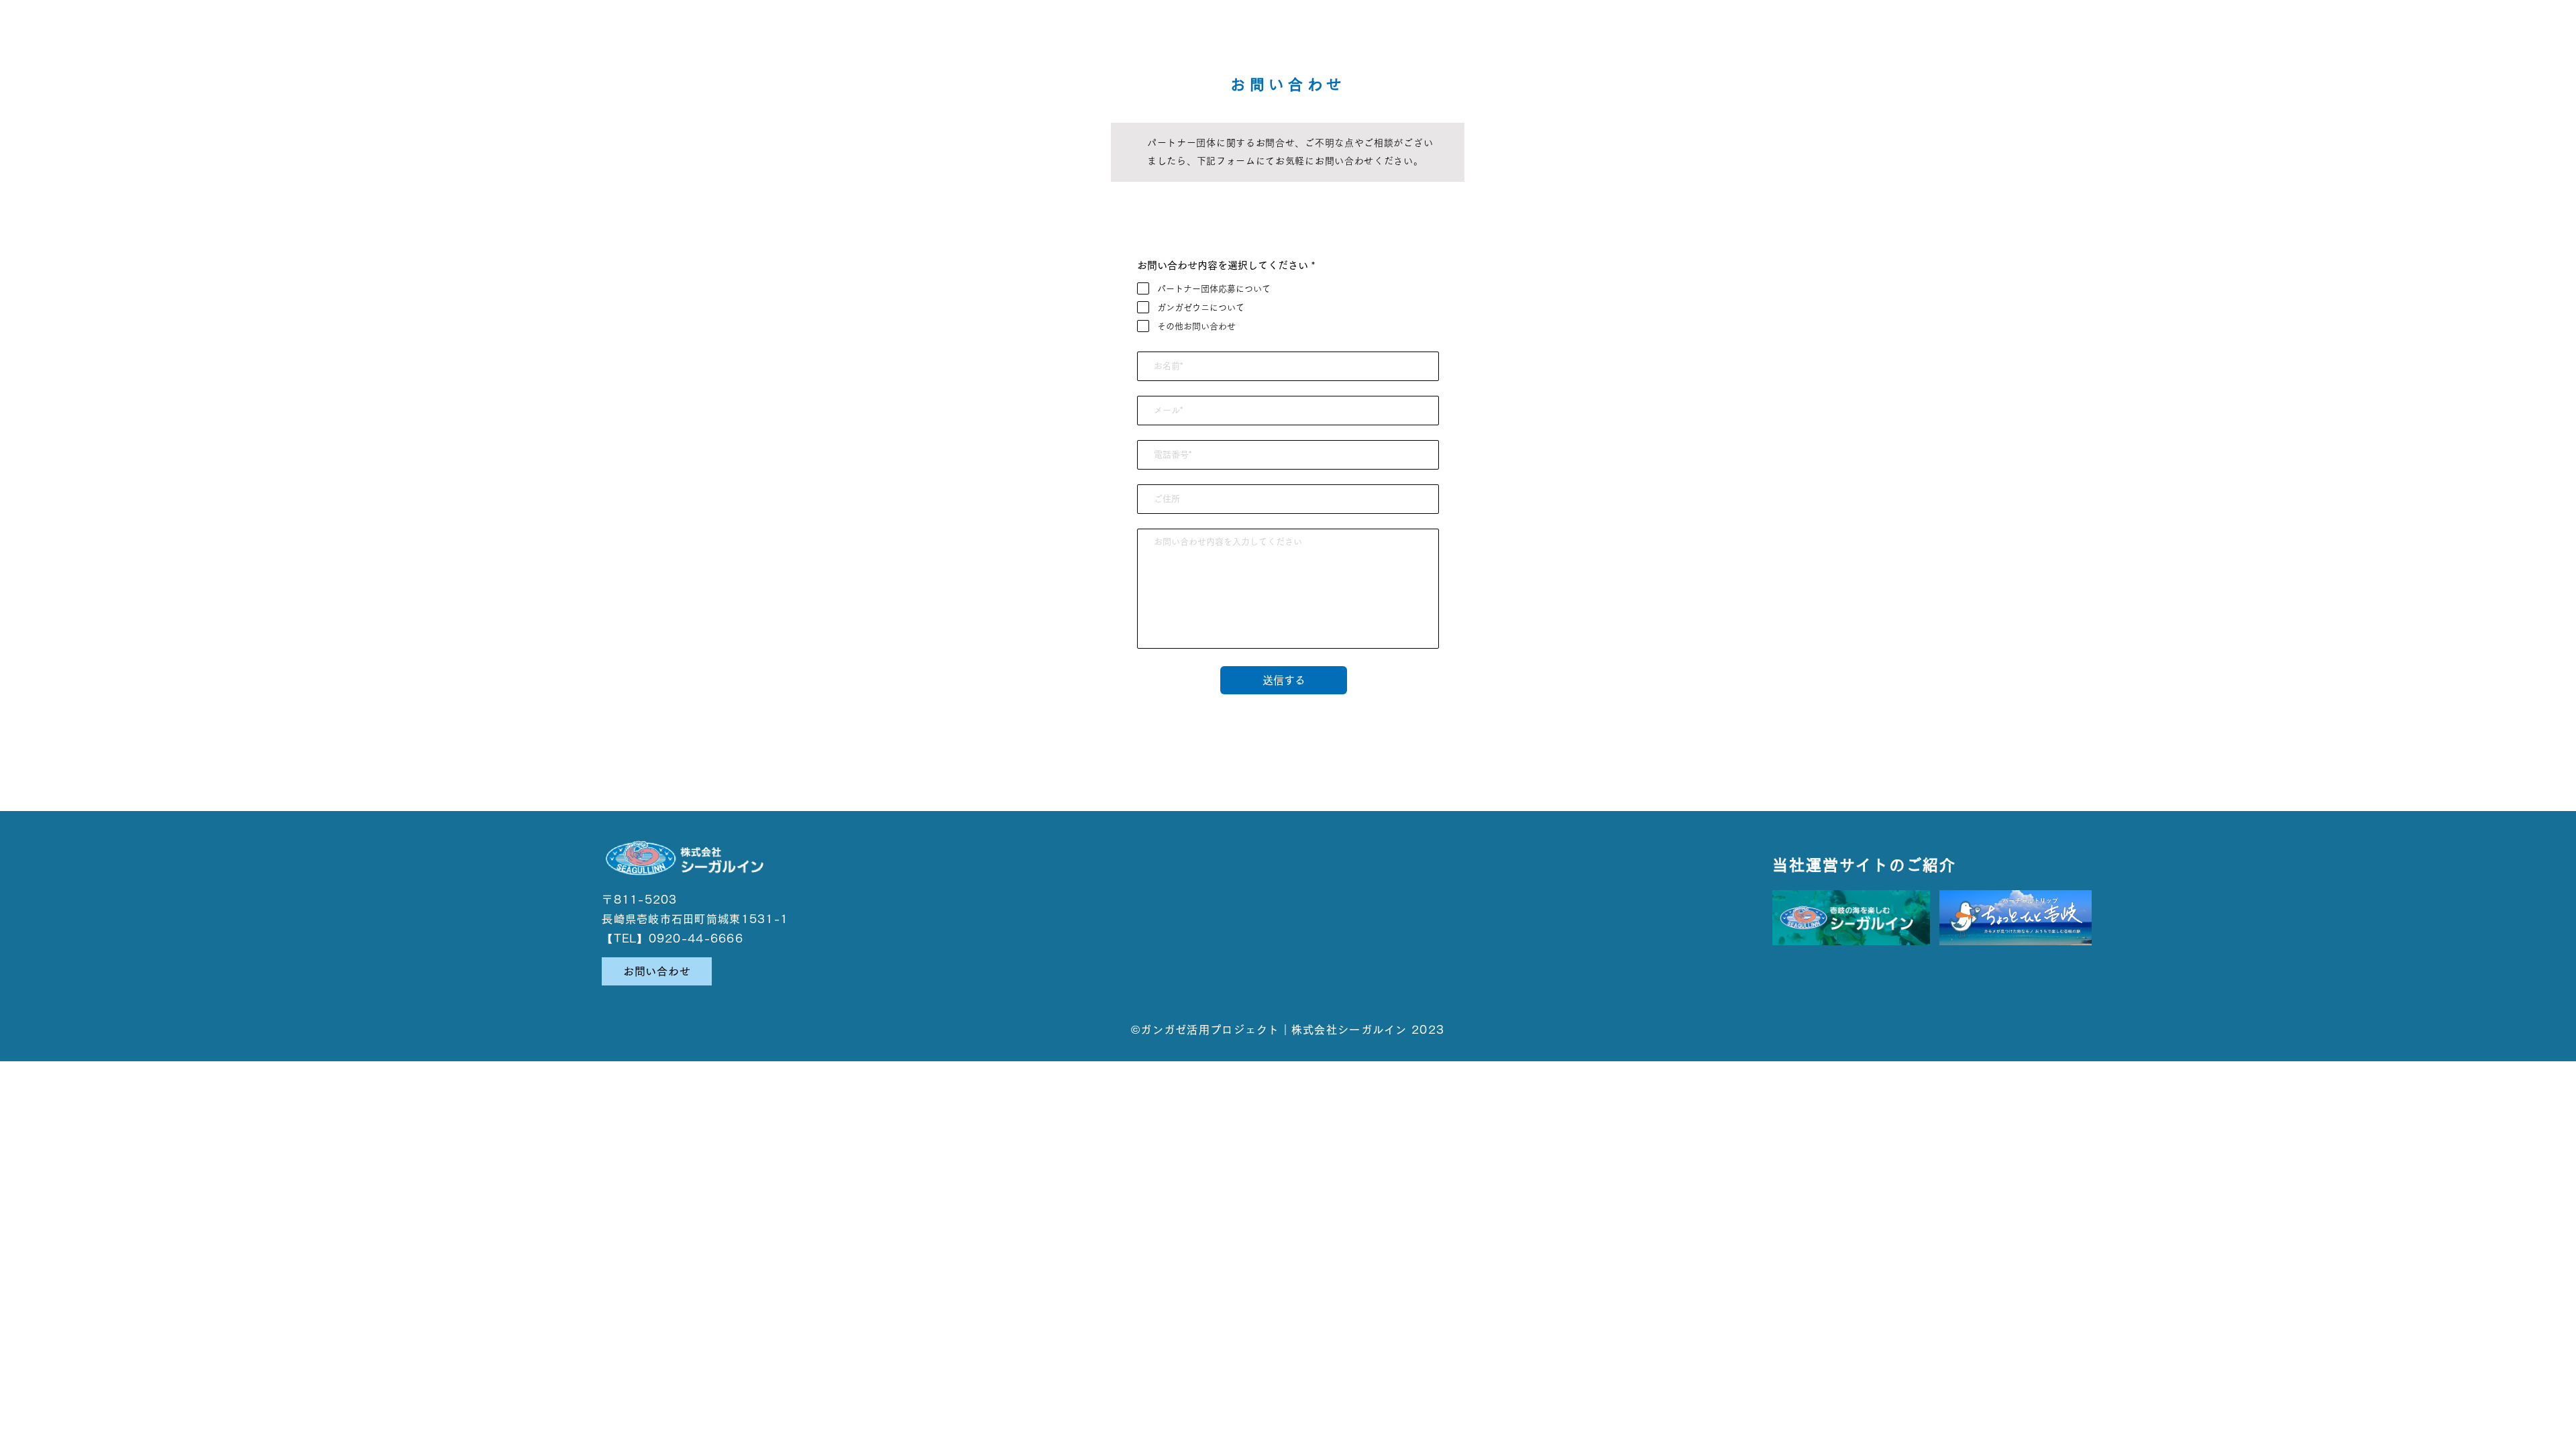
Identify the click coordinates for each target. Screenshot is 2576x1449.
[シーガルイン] (1851, 918)
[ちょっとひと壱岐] (2016, 918)
